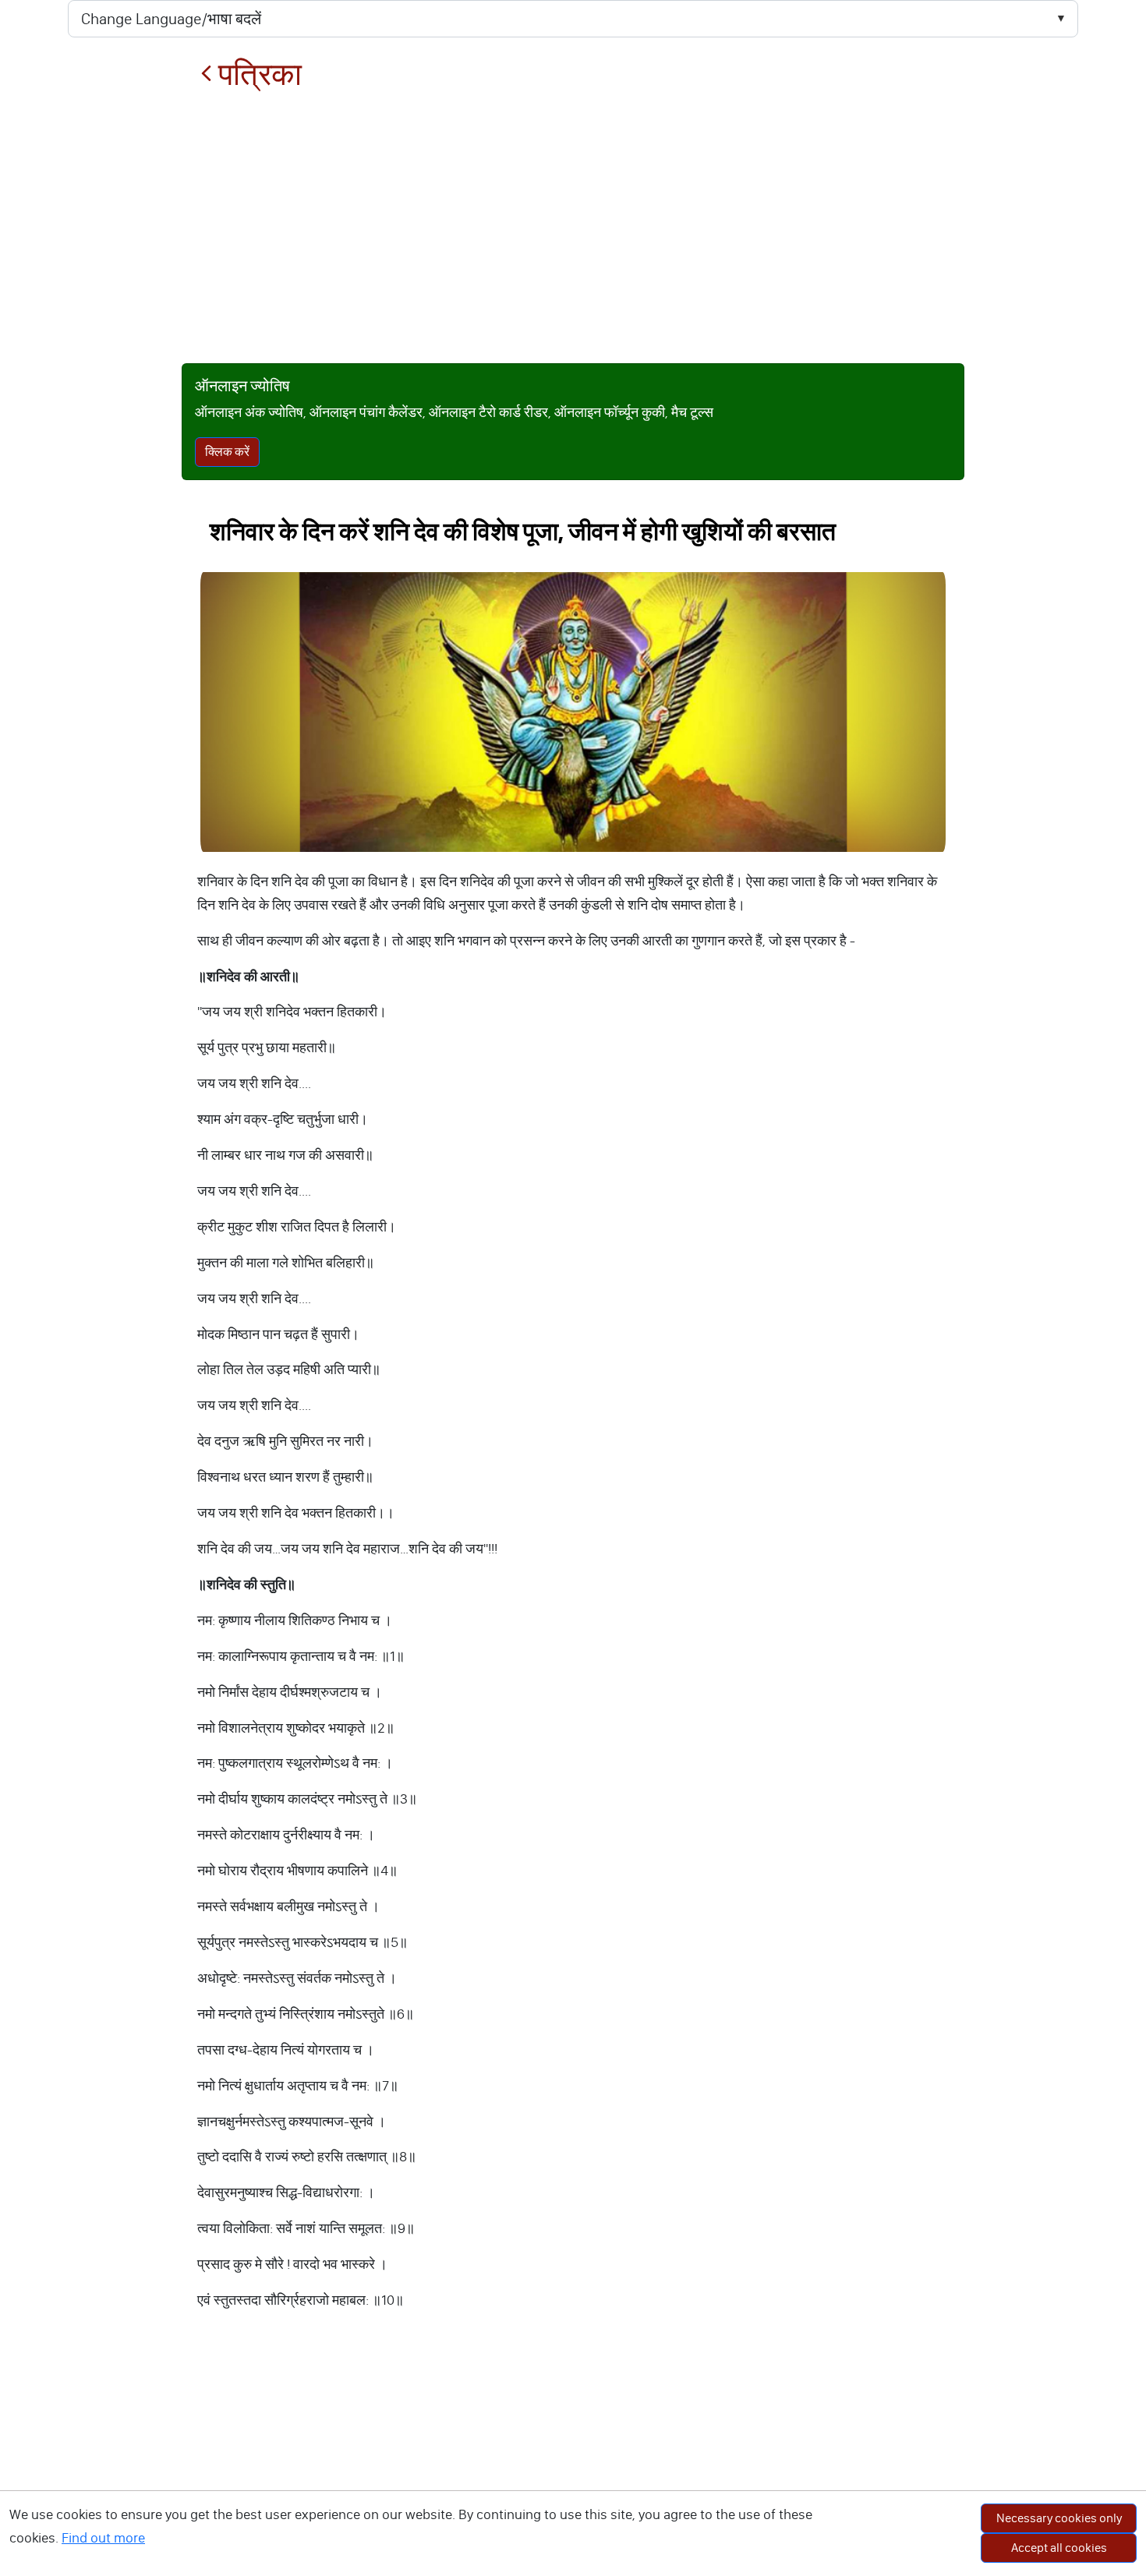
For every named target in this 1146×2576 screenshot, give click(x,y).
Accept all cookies (1059, 2548)
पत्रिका (257, 74)
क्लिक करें (227, 452)
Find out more (103, 2538)
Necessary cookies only (1059, 2518)
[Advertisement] (573, 228)
